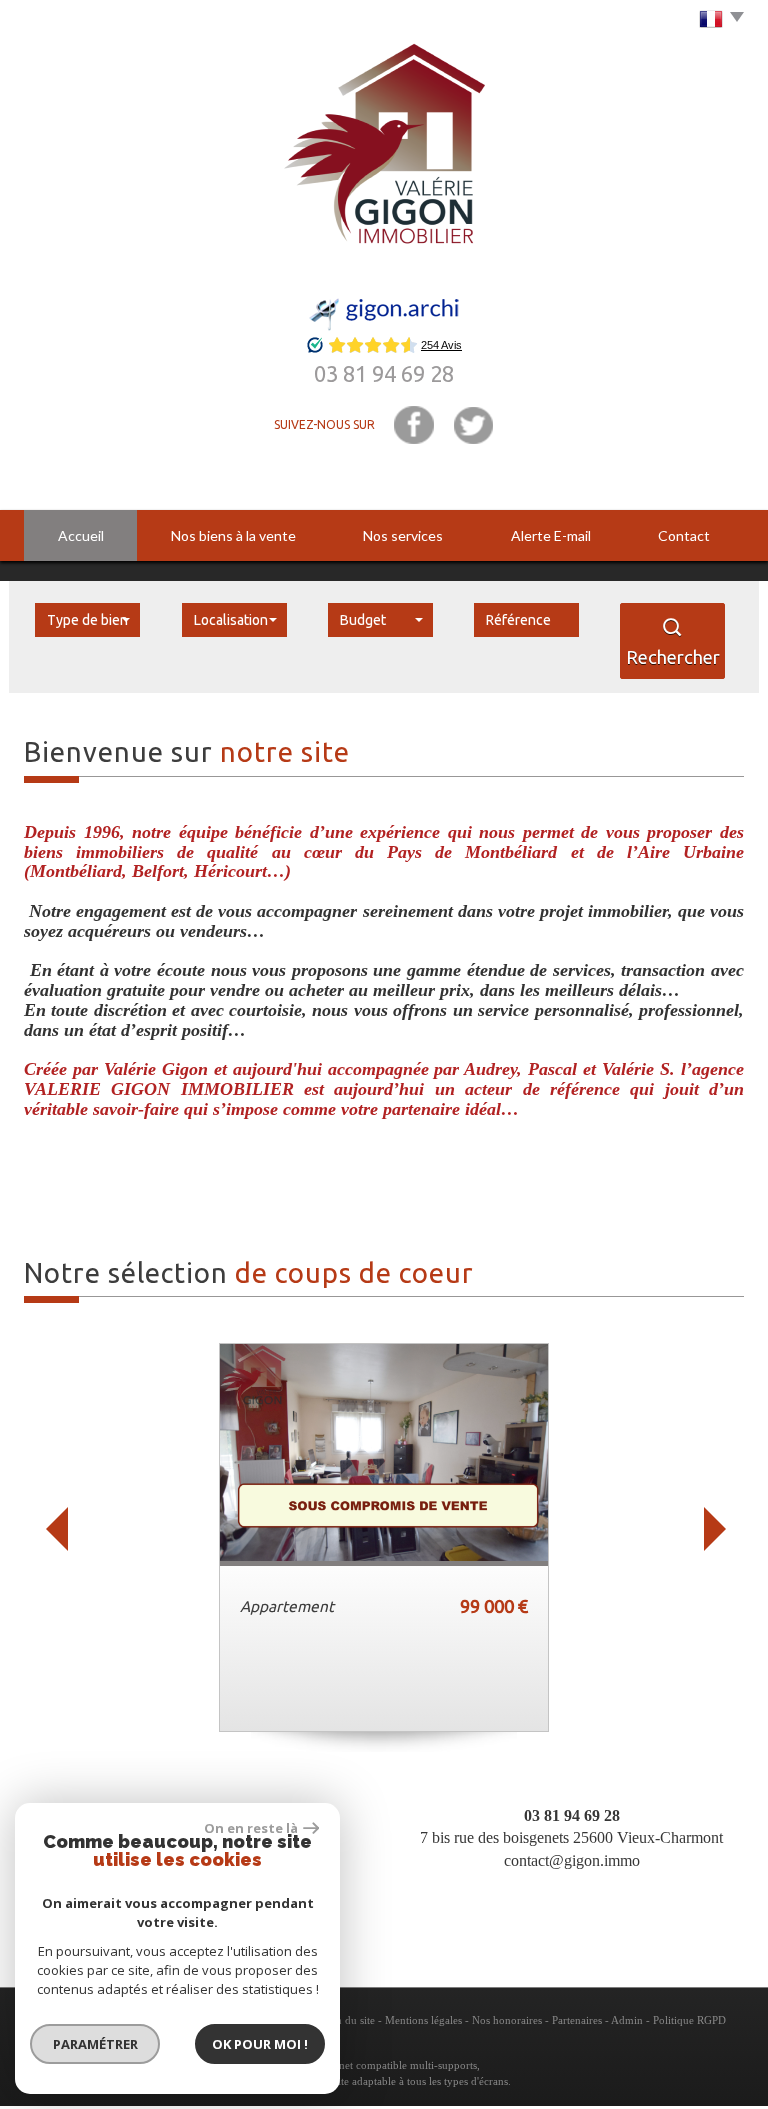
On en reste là (251, 1828)
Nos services (403, 535)
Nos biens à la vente (233, 535)
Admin (627, 2020)
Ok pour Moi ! (260, 2044)
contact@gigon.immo (572, 1860)
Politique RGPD (689, 2020)
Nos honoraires (507, 2020)
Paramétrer (95, 2044)
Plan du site (348, 2020)
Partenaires (577, 2020)
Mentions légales (423, 2020)
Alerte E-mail (551, 535)
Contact (684, 535)
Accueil (81, 535)
